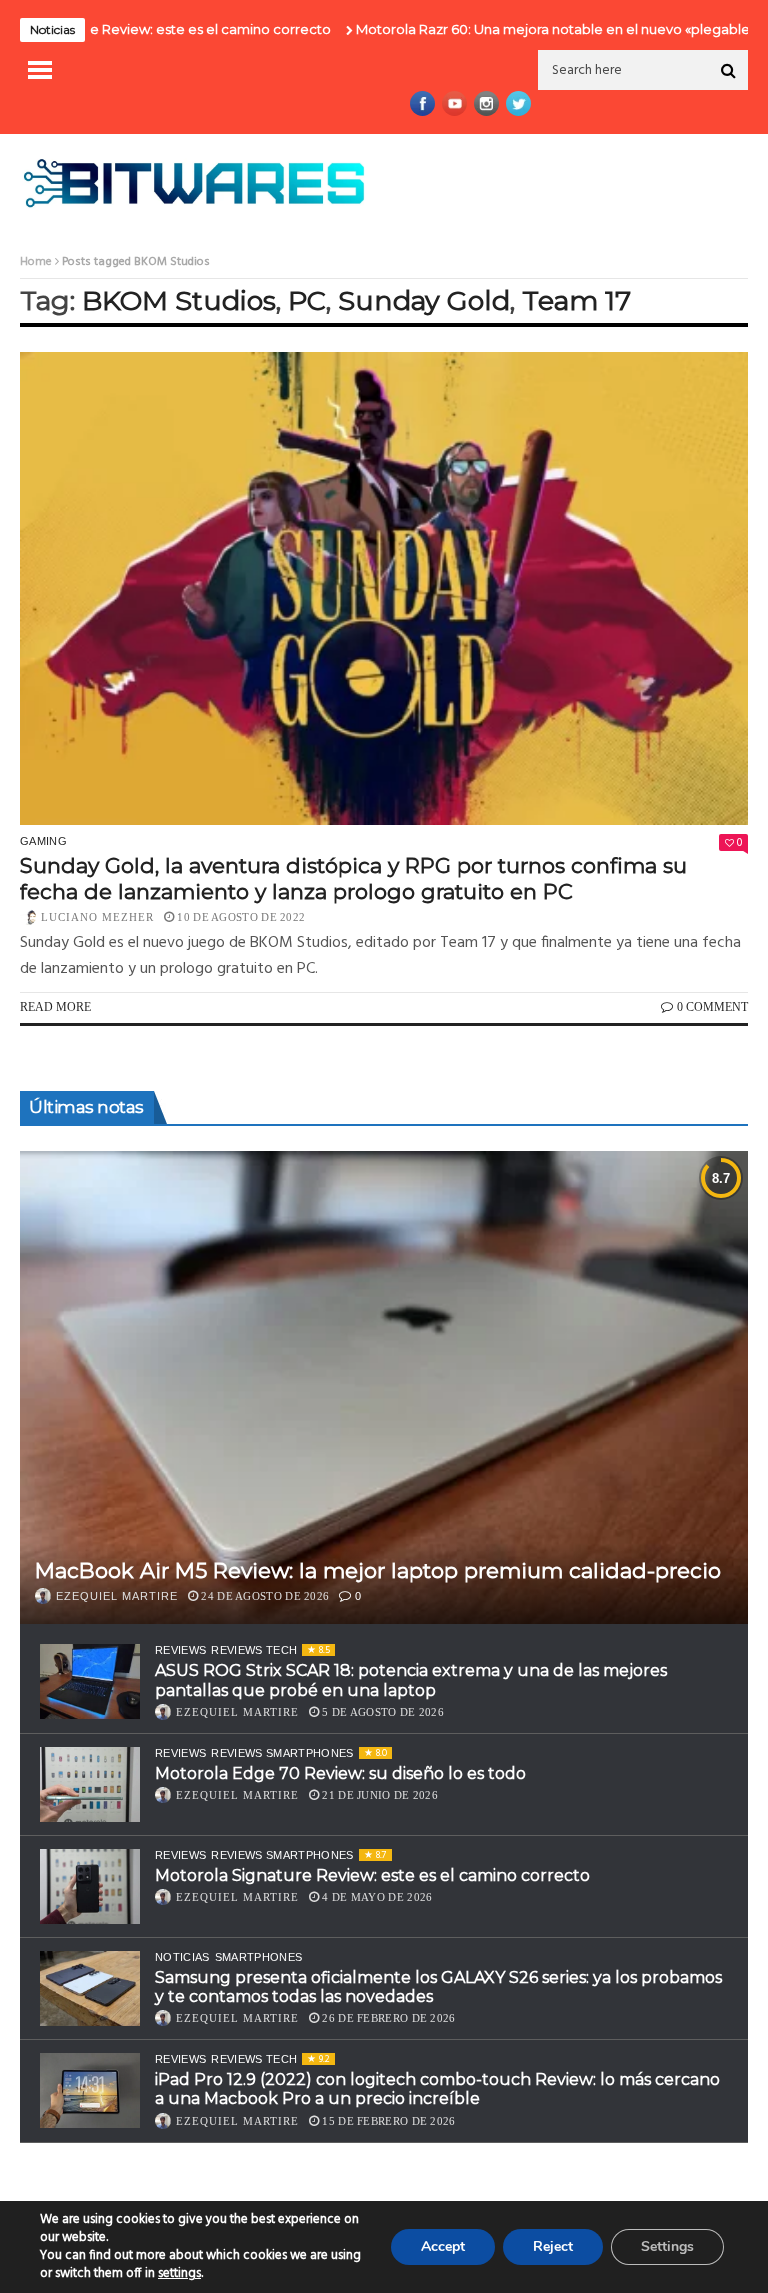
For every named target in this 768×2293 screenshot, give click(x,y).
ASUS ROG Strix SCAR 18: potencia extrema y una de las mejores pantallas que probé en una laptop (411, 1680)
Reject (553, 2246)
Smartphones (259, 1957)
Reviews (180, 1650)
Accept (443, 2246)
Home (36, 262)
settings (179, 2274)
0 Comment (712, 1007)
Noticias (182, 1957)
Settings (667, 2246)
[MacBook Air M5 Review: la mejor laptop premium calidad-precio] (384, 1387)
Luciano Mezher (97, 917)
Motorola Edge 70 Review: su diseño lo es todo (340, 1773)
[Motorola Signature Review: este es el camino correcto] (90, 1886)
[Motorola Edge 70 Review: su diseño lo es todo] (90, 1784)
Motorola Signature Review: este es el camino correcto (372, 1875)
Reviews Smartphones (282, 1753)
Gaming (43, 841)
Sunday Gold (424, 300)
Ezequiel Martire (117, 1596)
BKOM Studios (179, 300)
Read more (55, 1007)
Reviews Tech (254, 1650)
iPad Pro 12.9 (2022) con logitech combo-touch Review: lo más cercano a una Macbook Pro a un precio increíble (437, 2089)
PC (307, 300)
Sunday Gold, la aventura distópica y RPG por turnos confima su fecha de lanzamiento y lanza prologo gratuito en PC (353, 878)
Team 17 (576, 300)
